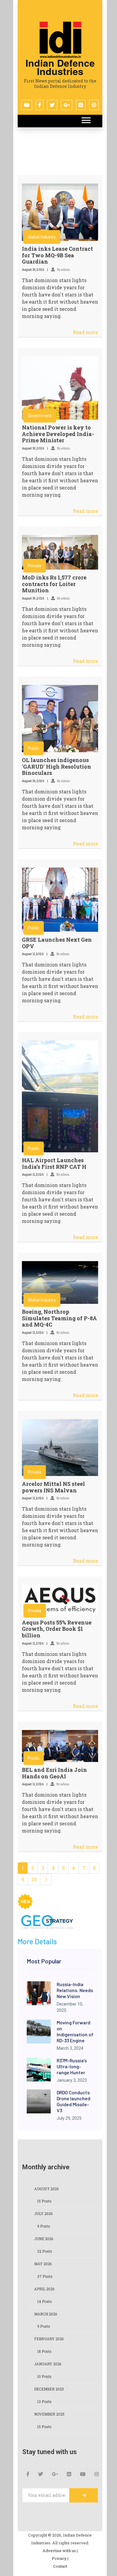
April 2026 (44, 2289)
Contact (60, 2566)
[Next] (46, 1879)
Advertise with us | (60, 2551)
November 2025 (49, 2414)
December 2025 (49, 2389)
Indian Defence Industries (60, 67)
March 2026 (46, 2314)
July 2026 (43, 2214)
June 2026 (44, 2239)
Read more (85, 332)
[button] (86, 119)
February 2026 (49, 2339)
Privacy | (60, 2558)
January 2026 (48, 2364)
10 (34, 1879)
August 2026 (46, 2189)
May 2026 (43, 2264)
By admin (63, 270)
